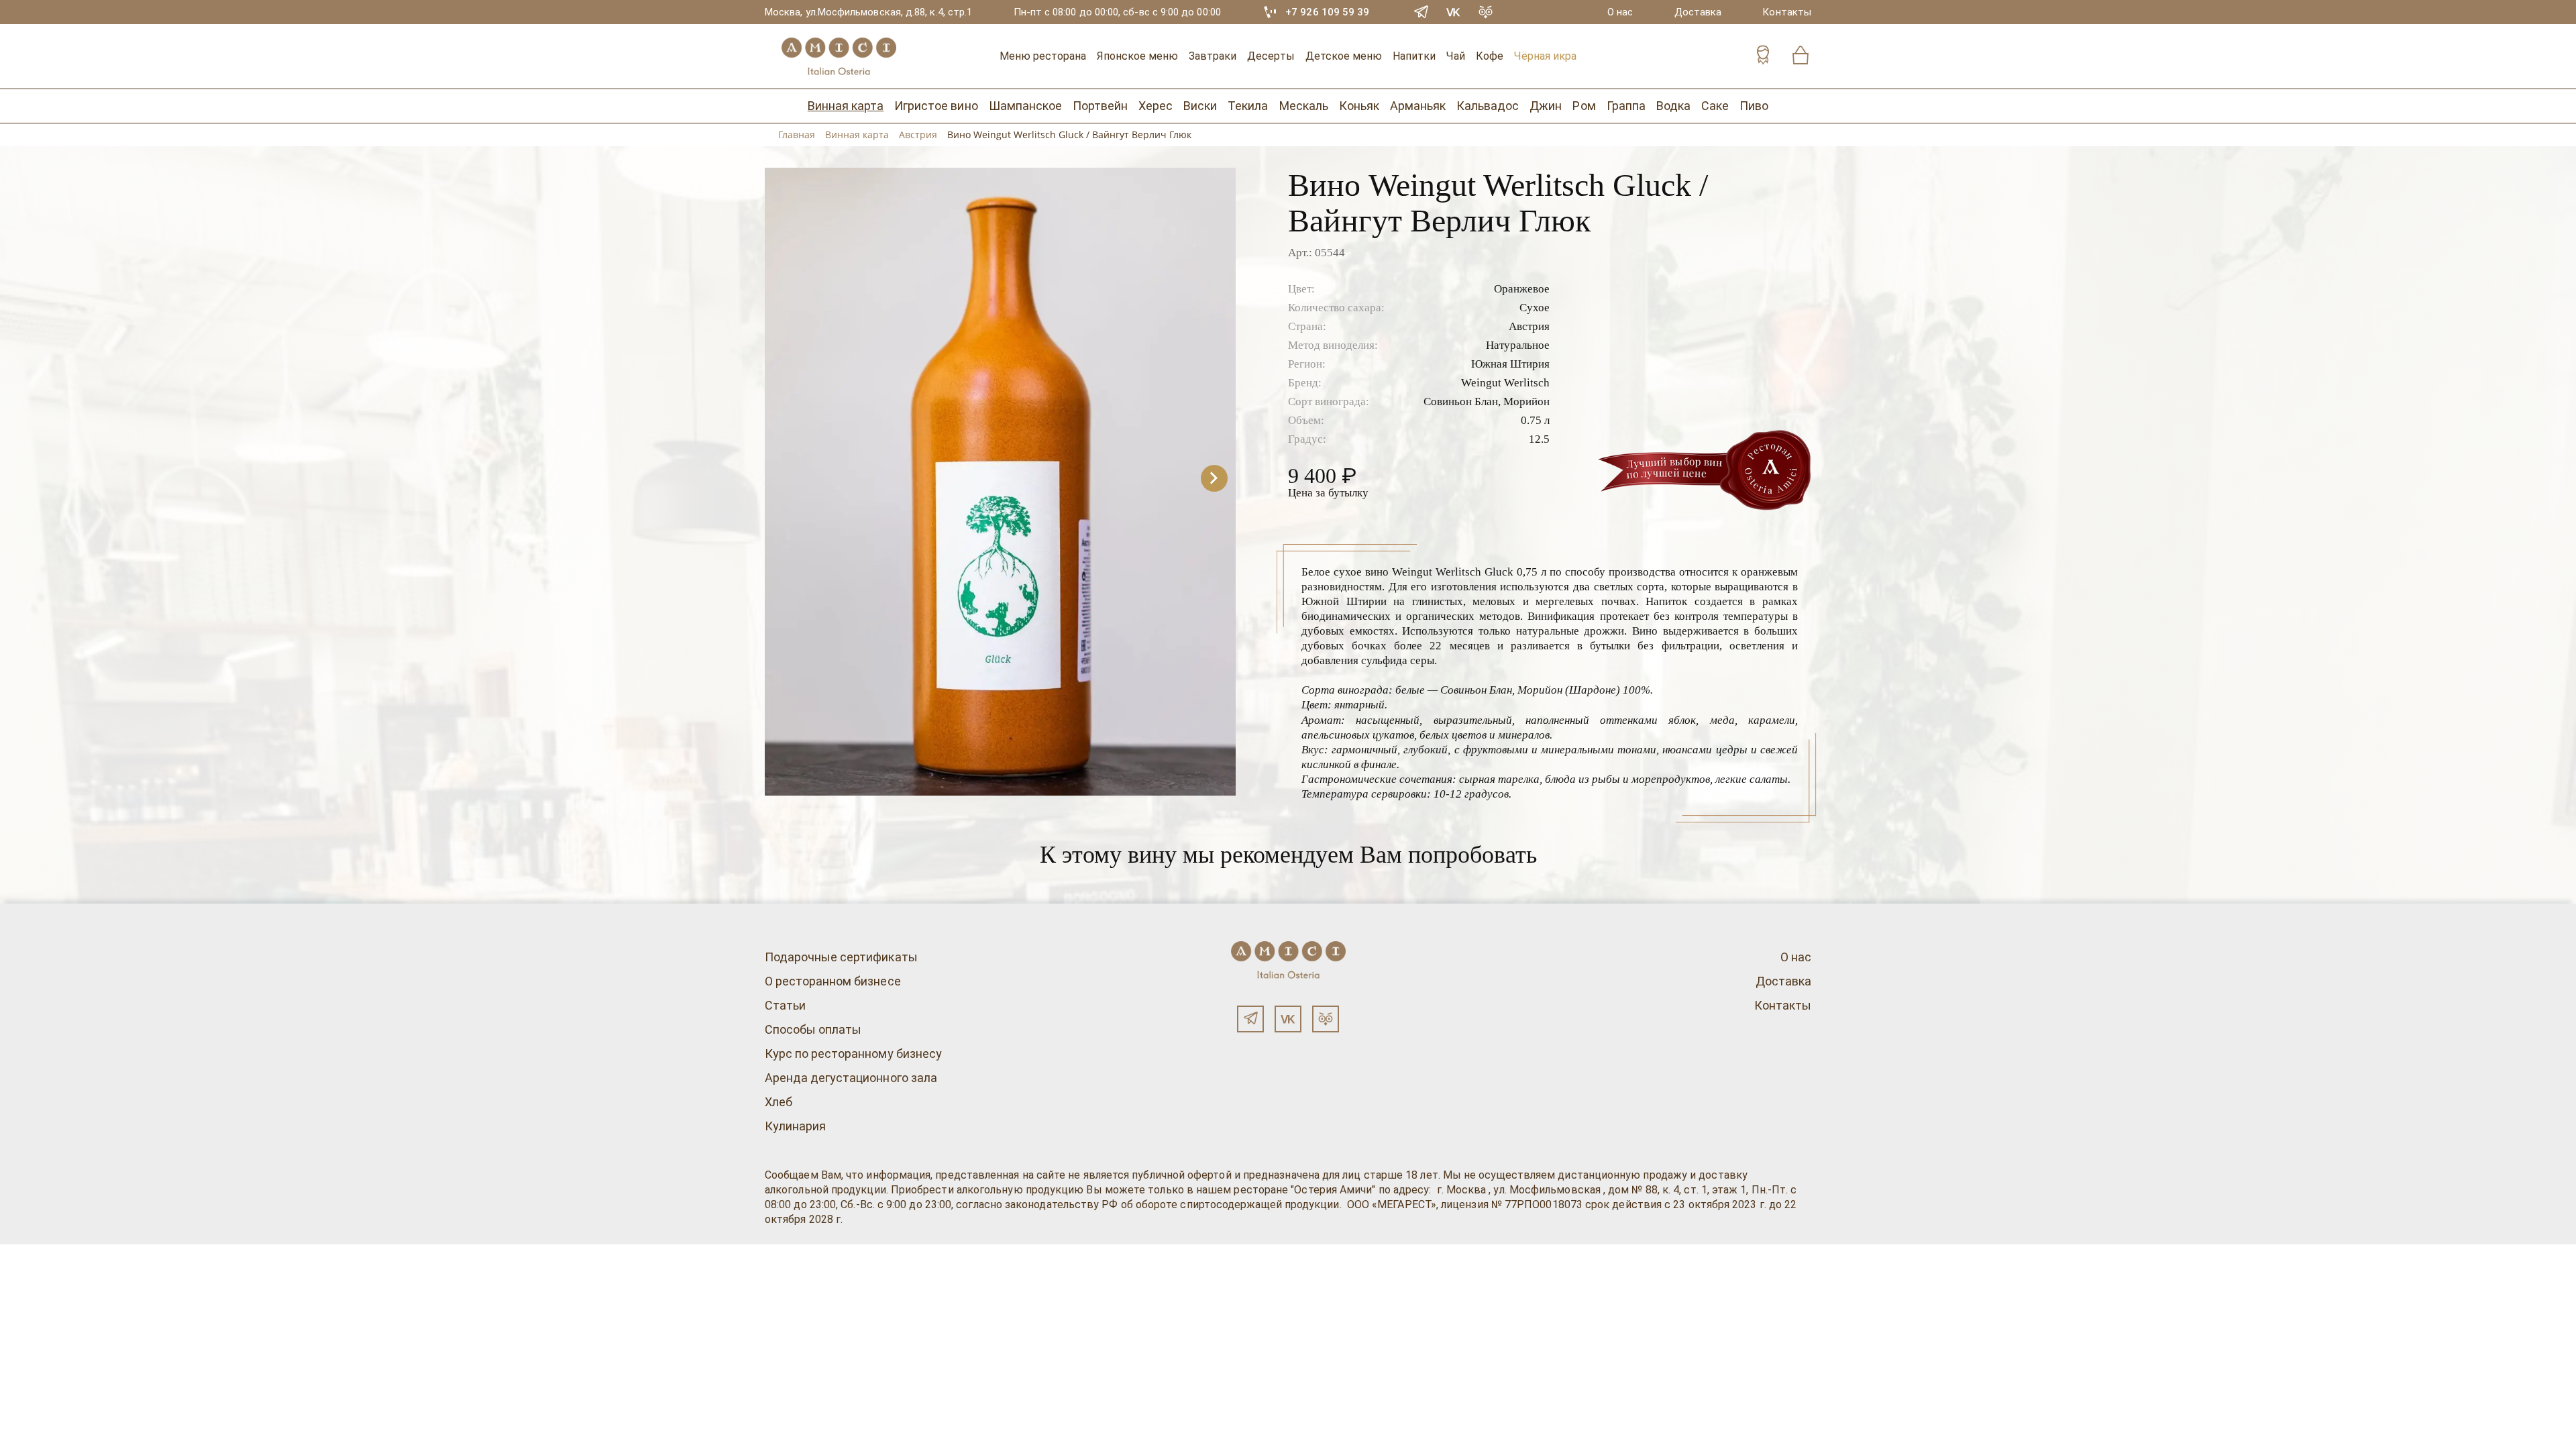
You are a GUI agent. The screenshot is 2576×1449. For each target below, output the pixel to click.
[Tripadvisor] (1486, 12)
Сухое (1535, 308)
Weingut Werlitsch (1505, 383)
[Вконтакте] (1288, 1019)
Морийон (1526, 401)
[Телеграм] (1250, 1019)
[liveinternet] (30, 1252)
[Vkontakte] (1454, 12)
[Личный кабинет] (1763, 57)
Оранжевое (1522, 289)
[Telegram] (1421, 12)
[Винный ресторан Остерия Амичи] (839, 56)
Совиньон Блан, (1462, 401)
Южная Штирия (1510, 364)
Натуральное (1518, 345)
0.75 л (1535, 420)
